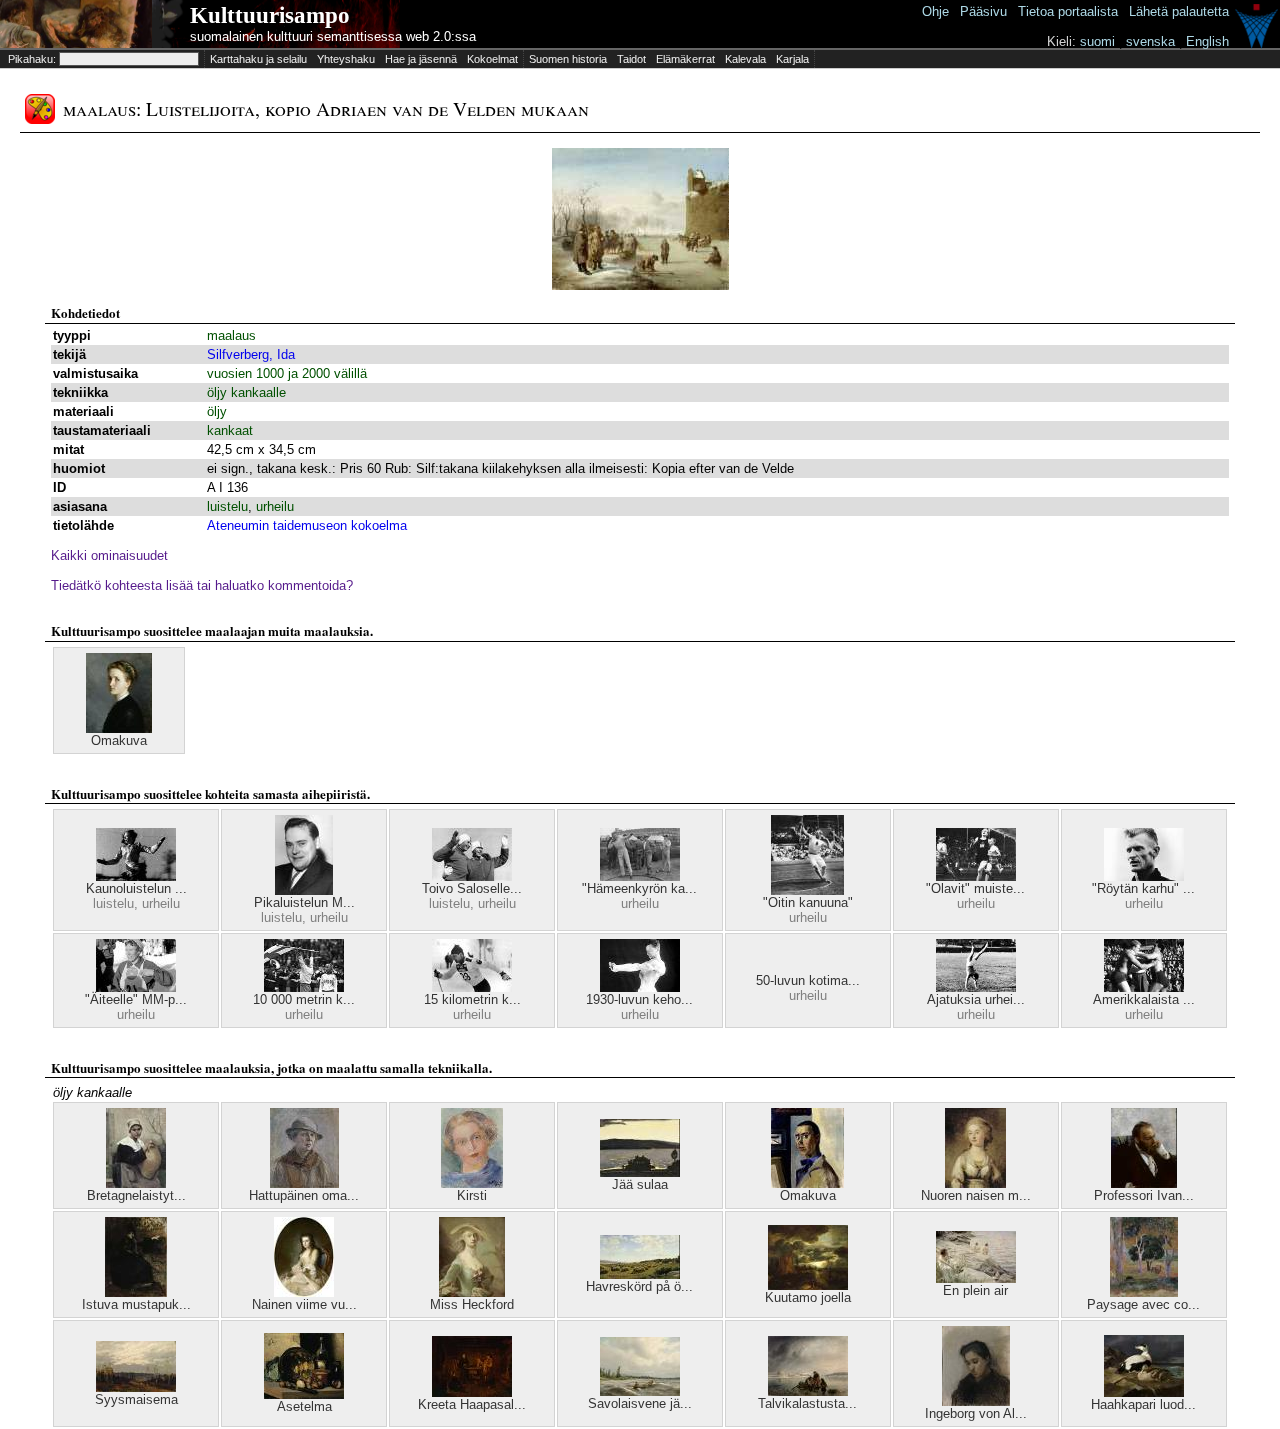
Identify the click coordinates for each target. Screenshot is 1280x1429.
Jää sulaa (640, 1184)
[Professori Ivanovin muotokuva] (1144, 1183)
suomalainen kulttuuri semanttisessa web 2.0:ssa (333, 36)
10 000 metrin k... (304, 999)
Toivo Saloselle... (472, 888)
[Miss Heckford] (472, 1292)
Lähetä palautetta (1179, 11)
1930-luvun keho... (639, 999)
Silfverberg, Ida (251, 354)
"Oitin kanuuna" (808, 902)
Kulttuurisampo (270, 15)
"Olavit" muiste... (975, 888)
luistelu (227, 506)
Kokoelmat (492, 59)
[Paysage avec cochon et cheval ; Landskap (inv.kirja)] (1144, 1292)
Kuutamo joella (808, 1297)
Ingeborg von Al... (976, 1413)
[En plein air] (976, 1278)
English (1207, 41)
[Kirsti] (472, 1183)
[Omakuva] (119, 728)
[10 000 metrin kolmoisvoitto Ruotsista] (304, 987)
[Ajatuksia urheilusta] (976, 987)
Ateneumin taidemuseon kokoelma (307, 525)
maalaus (231, 335)
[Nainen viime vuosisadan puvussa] (304, 1292)
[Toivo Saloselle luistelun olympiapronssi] (472, 876)
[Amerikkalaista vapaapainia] (1144, 987)
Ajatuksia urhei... (976, 999)
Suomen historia (568, 59)
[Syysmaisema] (136, 1387)
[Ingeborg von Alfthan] (976, 1401)
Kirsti (472, 1195)
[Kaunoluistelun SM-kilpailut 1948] (136, 876)
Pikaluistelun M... (304, 902)
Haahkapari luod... (1143, 1404)
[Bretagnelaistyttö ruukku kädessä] (136, 1183)
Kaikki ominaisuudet (109, 555)
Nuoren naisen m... (976, 1195)
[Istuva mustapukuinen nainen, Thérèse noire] (136, 1292)
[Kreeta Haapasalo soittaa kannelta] (472, 1392)
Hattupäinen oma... (304, 1195)
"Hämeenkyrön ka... (639, 888)
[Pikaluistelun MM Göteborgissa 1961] (304, 890)
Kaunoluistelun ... (136, 888)
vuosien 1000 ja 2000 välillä (287, 373)
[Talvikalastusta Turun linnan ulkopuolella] (808, 1391)
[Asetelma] (304, 1394)
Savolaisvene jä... (640, 1403)
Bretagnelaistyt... (136, 1195)
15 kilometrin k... (472, 999)
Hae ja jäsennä (421, 59)
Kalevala (745, 59)
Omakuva (119, 740)
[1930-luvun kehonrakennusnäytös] (640, 987)
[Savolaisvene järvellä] (640, 1391)
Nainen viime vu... (304, 1304)
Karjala (792, 59)
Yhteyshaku (346, 59)
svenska (1150, 41)
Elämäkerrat (685, 59)
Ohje (935, 11)
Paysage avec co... (1143, 1304)
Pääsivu (983, 11)
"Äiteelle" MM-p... (136, 999)
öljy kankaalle (246, 392)
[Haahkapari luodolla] (1144, 1392)
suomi (1097, 41)
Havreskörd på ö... (639, 1286)
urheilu (275, 506)
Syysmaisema (136, 1399)
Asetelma (304, 1406)
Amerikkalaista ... (1144, 999)
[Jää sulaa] (640, 1172)
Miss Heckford (472, 1304)
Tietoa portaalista (1068, 11)
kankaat (230, 430)
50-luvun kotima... (808, 980)
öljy (217, 411)
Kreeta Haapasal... (472, 1404)
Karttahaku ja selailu (258, 59)
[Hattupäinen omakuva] (304, 1183)
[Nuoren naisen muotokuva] (975, 1183)
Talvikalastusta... (807, 1403)
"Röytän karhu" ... (1143, 888)
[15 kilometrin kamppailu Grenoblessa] (472, 987)
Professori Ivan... (1144, 1195)
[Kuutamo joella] (808, 1285)
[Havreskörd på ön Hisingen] (640, 1274)
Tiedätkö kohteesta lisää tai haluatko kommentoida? (202, 585)
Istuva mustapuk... (136, 1304)
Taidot (631, 59)
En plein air (975, 1290)
